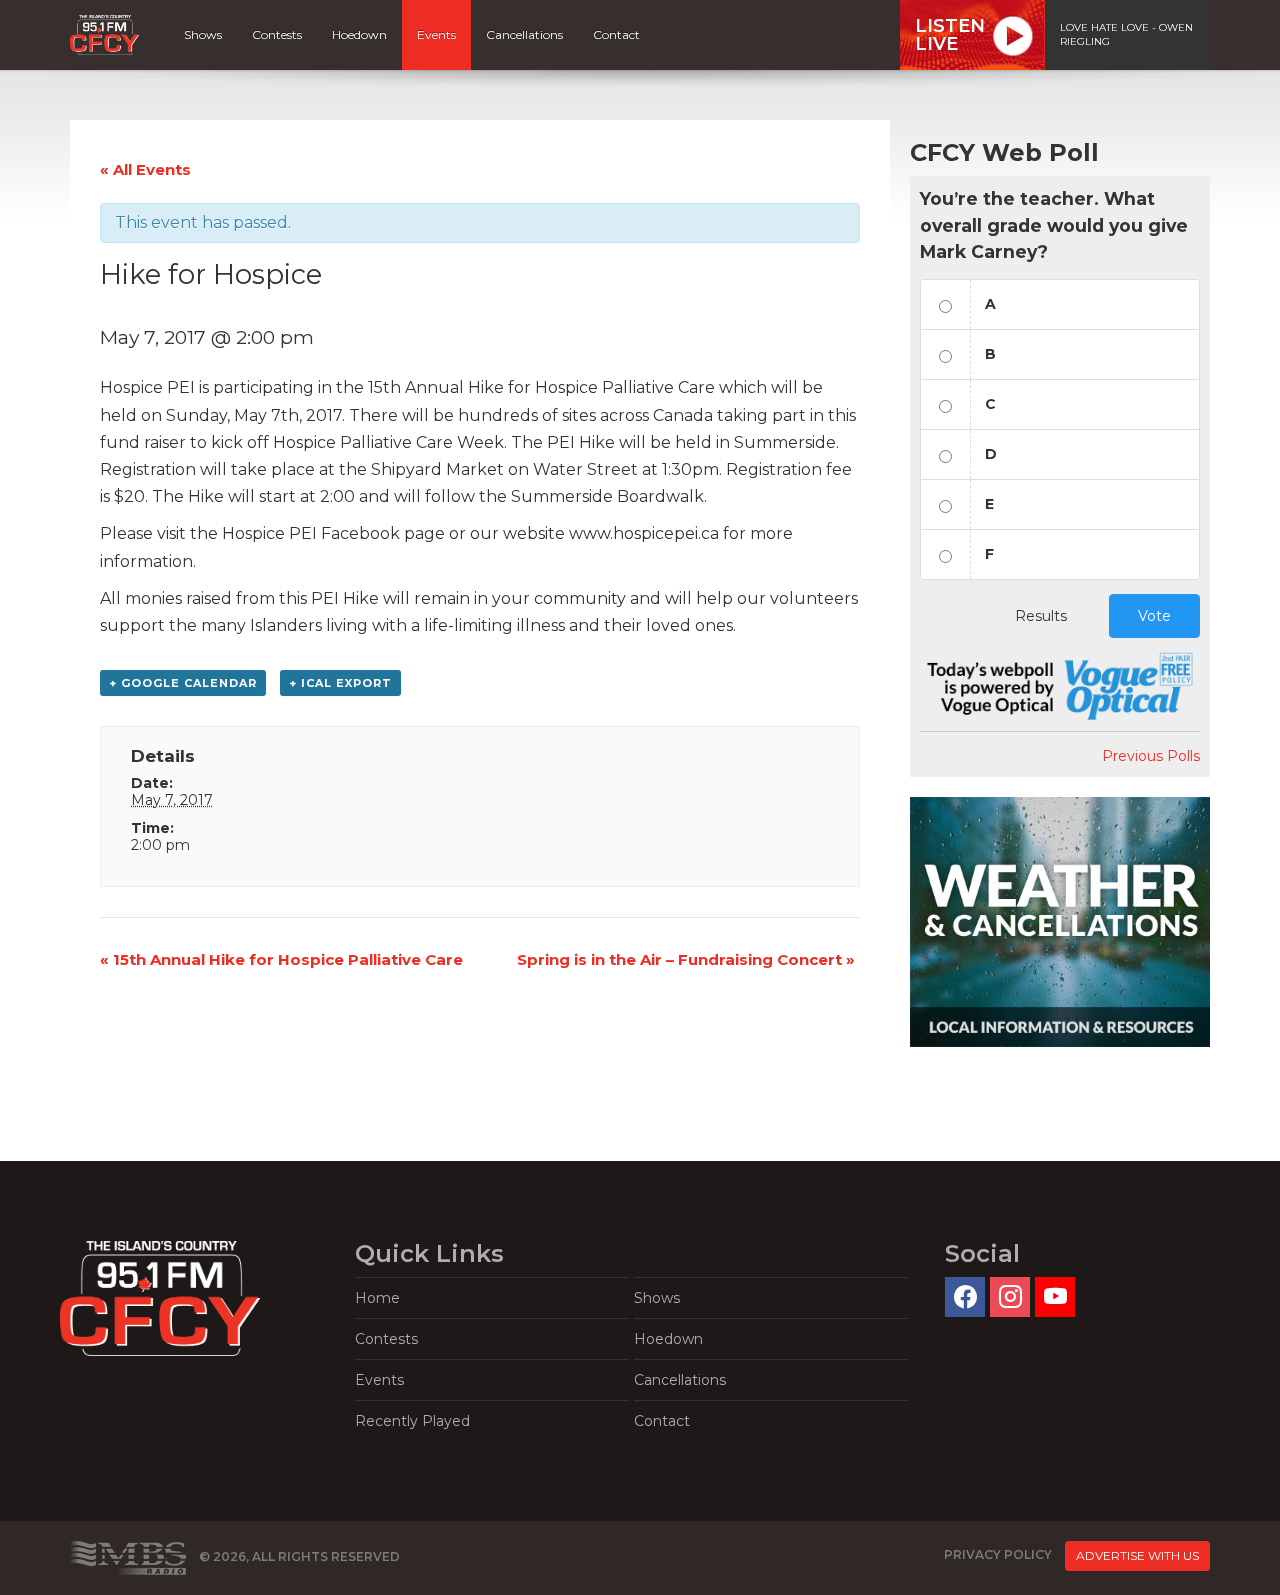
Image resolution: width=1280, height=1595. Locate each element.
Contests (277, 34)
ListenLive (950, 35)
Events (436, 34)
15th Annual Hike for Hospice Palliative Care (281, 959)
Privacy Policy (998, 1554)
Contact (616, 34)
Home (377, 1298)
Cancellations (524, 34)
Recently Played (412, 1421)
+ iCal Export (340, 683)
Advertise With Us (1137, 1555)
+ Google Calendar (183, 683)
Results (1041, 616)
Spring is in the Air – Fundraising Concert (686, 959)
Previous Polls (1151, 756)
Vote (1154, 616)
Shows (203, 34)
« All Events (145, 169)
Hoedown (359, 34)
